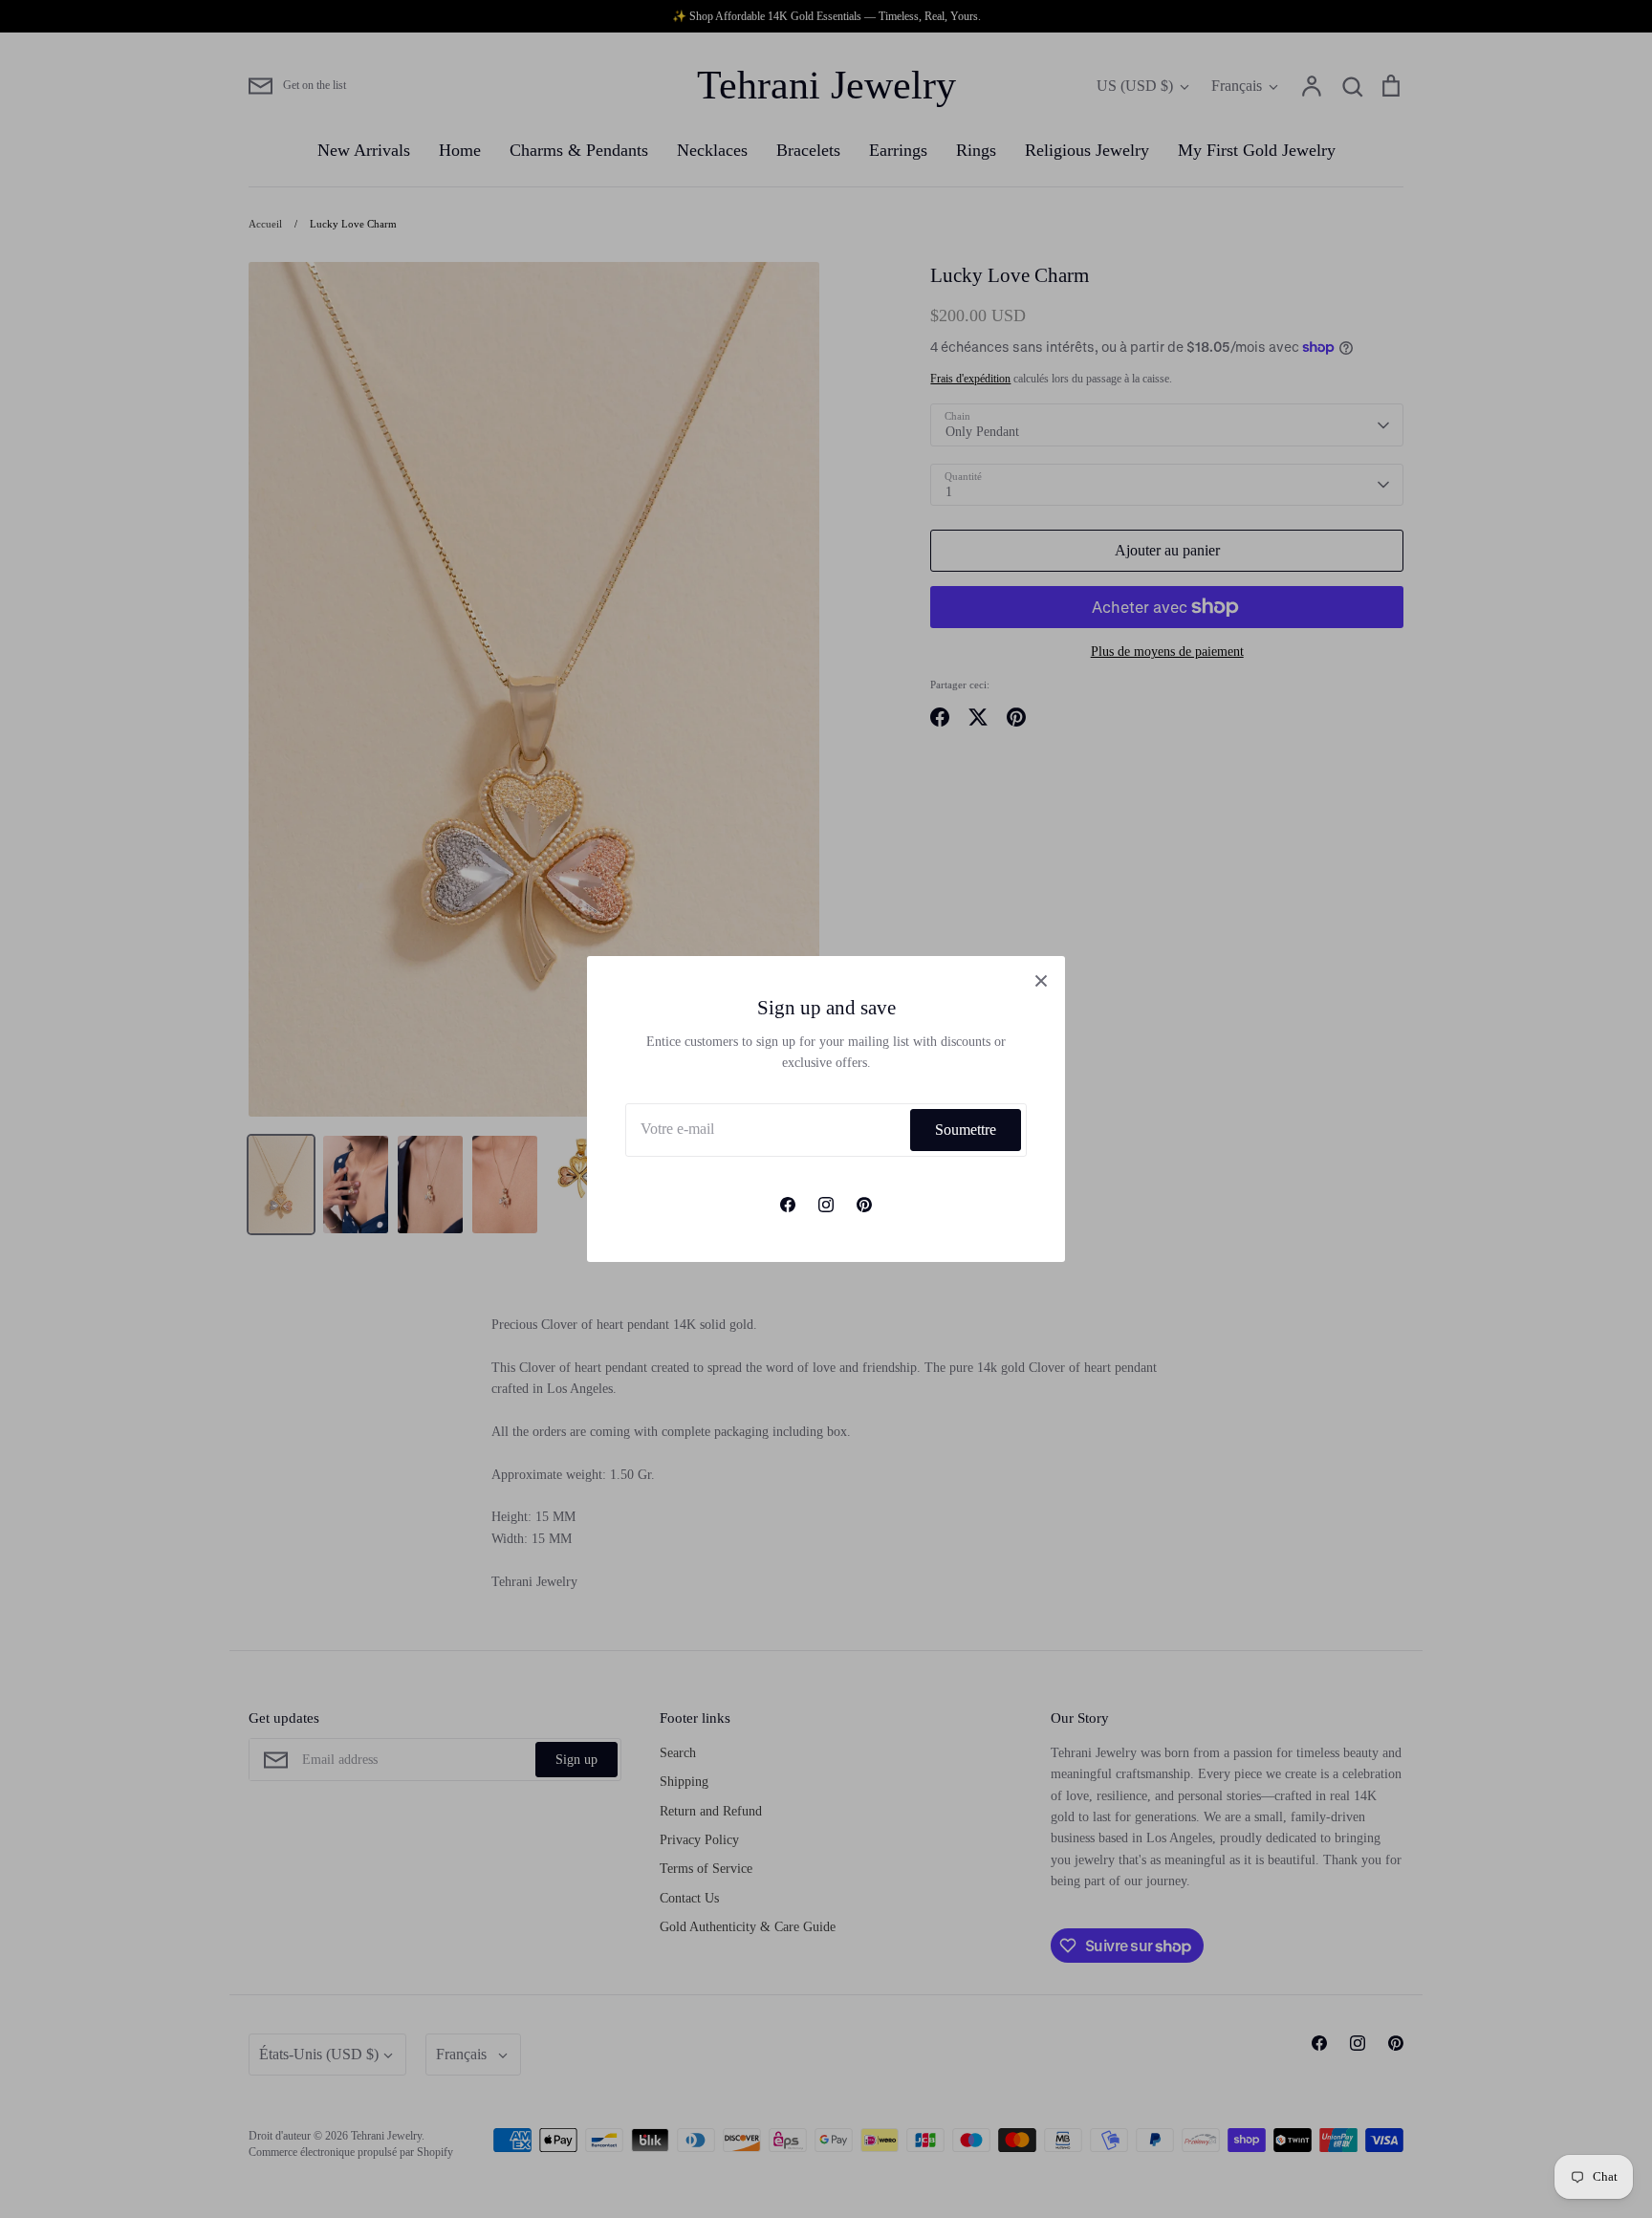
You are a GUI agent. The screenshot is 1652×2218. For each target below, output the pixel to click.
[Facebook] (788, 1205)
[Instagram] (826, 1205)
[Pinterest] (864, 1205)
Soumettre (966, 1130)
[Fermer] (1041, 980)
